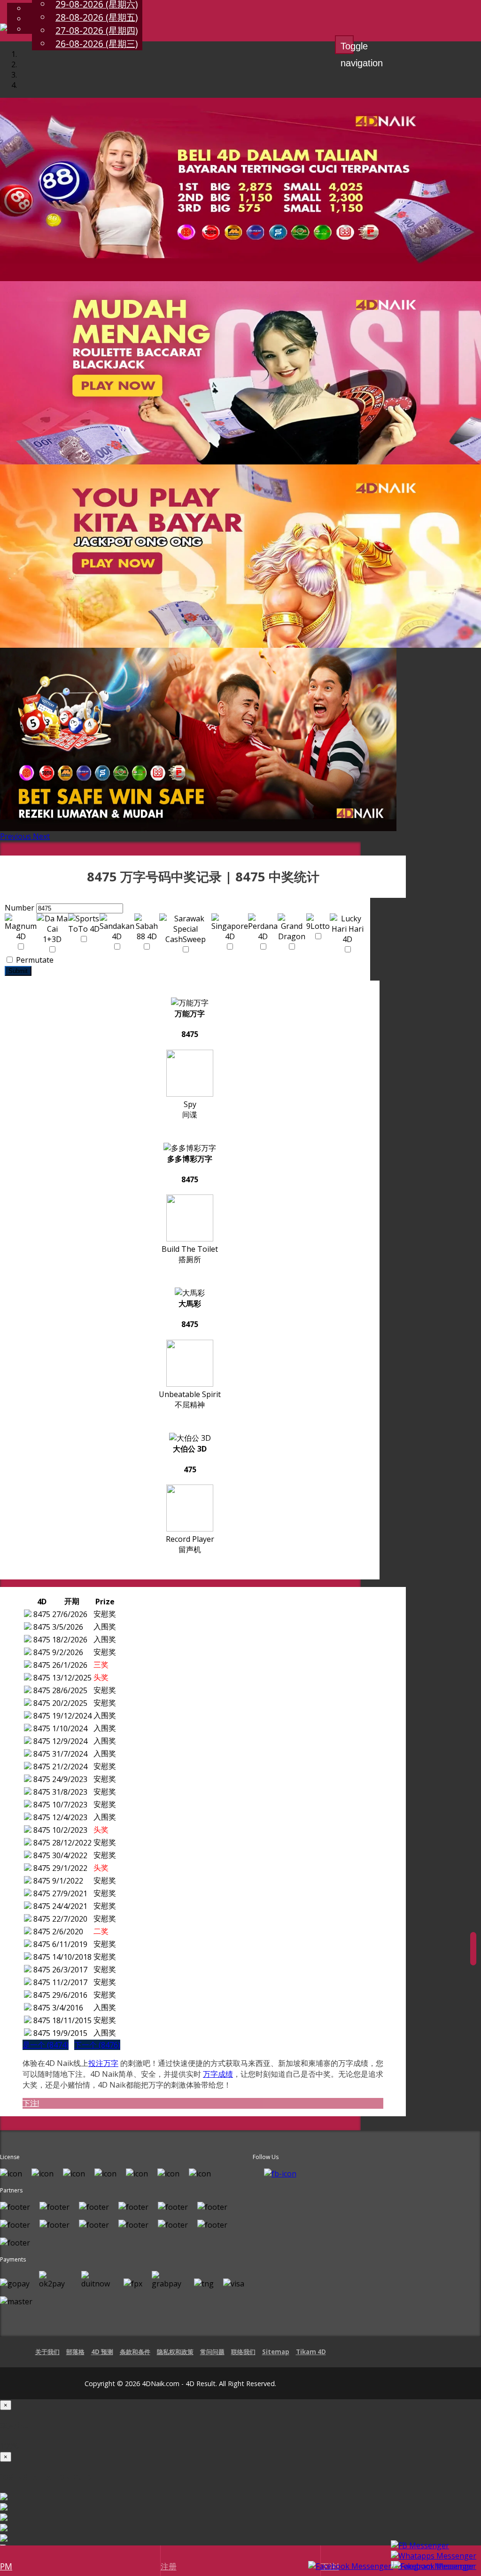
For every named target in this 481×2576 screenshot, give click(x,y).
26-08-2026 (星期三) (97, 43)
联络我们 (243, 2352)
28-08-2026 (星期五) (97, 17)
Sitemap (276, 2352)
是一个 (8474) (46, 2045)
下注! (31, 2103)
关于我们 (47, 2352)
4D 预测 (102, 2352)
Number (19, 908)
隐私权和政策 (175, 2352)
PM (6, 2566)
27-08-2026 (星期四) (97, 30)
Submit (18, 971)
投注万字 (103, 2063)
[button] (16, 836)
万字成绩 (218, 2074)
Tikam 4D (311, 2352)
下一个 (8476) (97, 2045)
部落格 (75, 2352)
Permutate (34, 960)
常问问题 (212, 2352)
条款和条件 (135, 2352)
